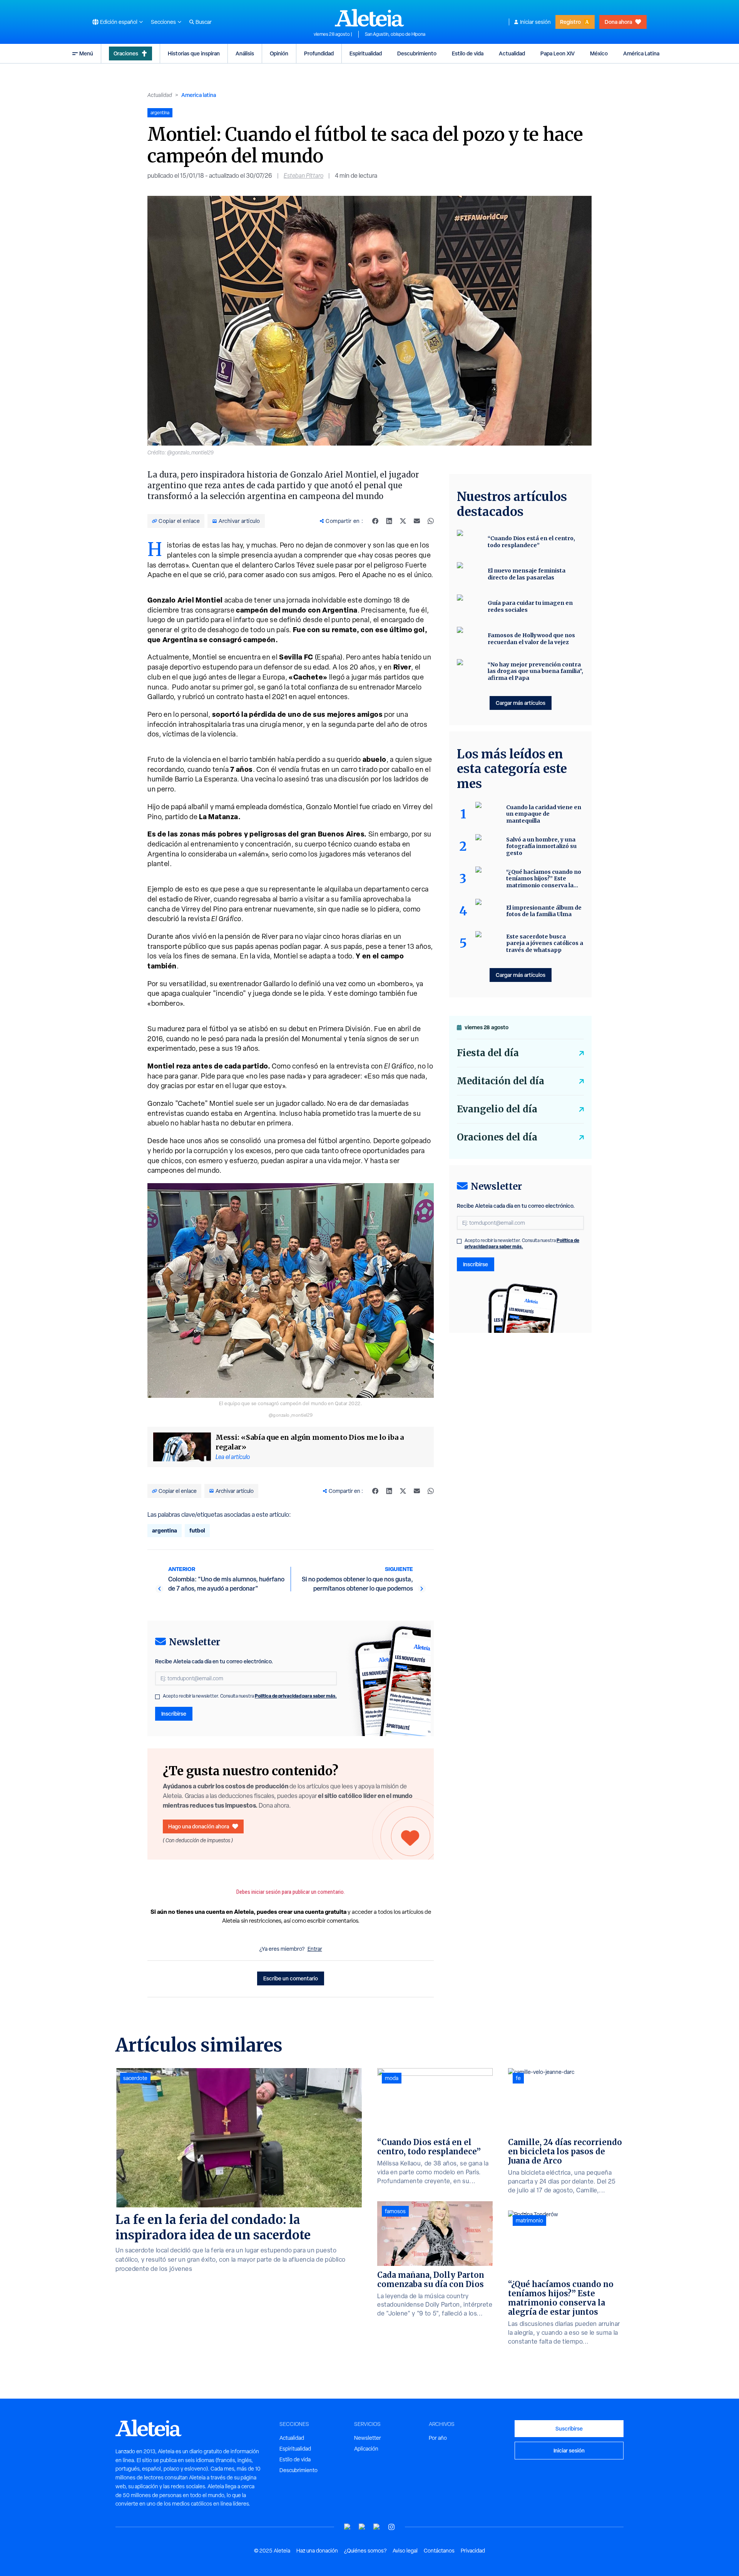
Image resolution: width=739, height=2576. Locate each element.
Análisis (245, 53)
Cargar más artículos (521, 703)
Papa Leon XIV (558, 53)
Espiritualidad (366, 53)
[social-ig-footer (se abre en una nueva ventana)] (391, 2527)
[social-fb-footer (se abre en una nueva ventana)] (362, 2527)
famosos (395, 2211)
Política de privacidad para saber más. (296, 1696)
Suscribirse (569, 2428)
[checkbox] (157, 1697)
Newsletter (368, 2438)
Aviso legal (405, 2551)
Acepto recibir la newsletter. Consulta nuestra (250, 1696)
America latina (199, 95)
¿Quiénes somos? (365, 2551)
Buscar (204, 22)
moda (392, 2078)
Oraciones (126, 53)
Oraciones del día (497, 1137)
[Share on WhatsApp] (431, 521)
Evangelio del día (497, 1109)
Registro (570, 22)
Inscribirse (174, 1714)
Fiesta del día (488, 1053)
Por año (438, 2438)
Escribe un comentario (291, 1978)
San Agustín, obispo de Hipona (395, 34)
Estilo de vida (468, 53)
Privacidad (473, 2551)
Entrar (315, 1949)
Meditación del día (501, 1081)
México (599, 53)
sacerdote (135, 2078)
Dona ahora (618, 22)
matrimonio (529, 2220)
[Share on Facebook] (375, 521)
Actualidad (512, 53)
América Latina (641, 53)
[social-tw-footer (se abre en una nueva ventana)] (377, 2527)
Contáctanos (439, 2551)
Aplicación (366, 2449)
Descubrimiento (417, 53)
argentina (165, 1530)
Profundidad (319, 53)
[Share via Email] (417, 521)
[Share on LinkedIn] (389, 521)
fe (518, 2078)
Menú (86, 53)
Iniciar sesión (535, 22)
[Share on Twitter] (403, 521)
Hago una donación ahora (199, 1826)
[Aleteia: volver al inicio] (369, 18)
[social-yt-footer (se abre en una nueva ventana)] (348, 2527)
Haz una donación (317, 2551)
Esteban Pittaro (303, 176)
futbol (197, 1530)
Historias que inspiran (194, 53)
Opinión (279, 53)
